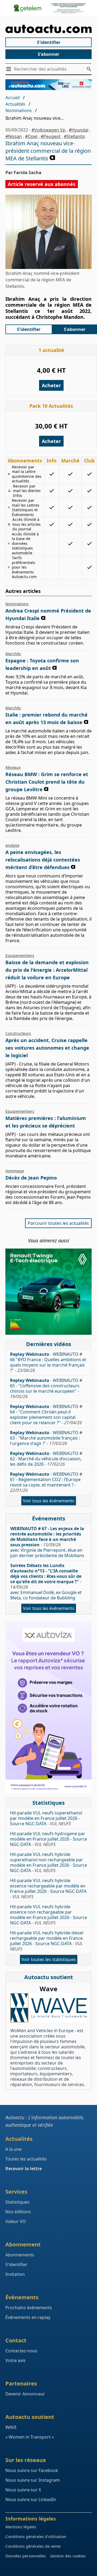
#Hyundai (79, 130)
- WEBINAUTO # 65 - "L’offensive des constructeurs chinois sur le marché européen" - (46, 1388)
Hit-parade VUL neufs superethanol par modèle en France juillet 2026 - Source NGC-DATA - (46, 1818)
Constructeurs (18, 1033)
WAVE (11, 2427)
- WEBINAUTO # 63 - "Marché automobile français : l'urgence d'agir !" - (46, 1438)
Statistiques (17, 2202)
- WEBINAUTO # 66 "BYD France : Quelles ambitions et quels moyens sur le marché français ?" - (48, 1362)
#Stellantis (75, 136)
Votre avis (15, 2360)
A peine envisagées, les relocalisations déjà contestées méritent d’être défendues (43, 860)
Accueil (13, 98)
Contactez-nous (21, 2351)
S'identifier (49, 42)
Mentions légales (21, 2527)
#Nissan (14, 136)
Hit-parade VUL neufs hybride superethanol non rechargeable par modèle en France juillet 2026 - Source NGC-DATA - (48, 1862)
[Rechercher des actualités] (89, 69)
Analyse (12, 845)
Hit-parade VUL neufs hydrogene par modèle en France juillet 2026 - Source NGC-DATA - (48, 1839)
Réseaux (13, 767)
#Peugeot (51, 136)
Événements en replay (28, 2317)
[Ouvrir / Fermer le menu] (10, 69)
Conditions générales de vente (33, 2546)
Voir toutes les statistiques (49, 1959)
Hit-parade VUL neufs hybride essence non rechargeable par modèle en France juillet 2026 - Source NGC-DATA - (48, 1915)
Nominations (19, 110)
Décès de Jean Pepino (31, 1178)
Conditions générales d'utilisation (36, 2537)
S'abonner (48, 54)
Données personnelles (26, 2556)
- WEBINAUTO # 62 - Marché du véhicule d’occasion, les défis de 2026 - (46, 1459)
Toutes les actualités (26, 2159)
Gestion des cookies (68, 2556)
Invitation (15, 2274)
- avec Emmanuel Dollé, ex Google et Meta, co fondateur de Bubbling (46, 1582)
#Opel (31, 136)
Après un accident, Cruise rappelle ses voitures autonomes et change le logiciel (47, 1048)
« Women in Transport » (30, 2437)
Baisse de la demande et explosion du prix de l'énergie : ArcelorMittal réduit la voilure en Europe (47, 970)
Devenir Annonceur (25, 2394)
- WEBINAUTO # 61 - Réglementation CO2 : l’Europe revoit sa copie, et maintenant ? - (46, 1482)
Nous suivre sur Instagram (33, 2480)
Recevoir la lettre (24, 2169)
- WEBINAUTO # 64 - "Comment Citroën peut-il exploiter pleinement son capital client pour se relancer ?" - (46, 1415)
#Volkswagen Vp (48, 130)
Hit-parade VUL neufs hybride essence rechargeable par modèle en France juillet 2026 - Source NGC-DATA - (48, 1889)
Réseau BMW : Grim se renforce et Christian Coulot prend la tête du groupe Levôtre (47, 782)
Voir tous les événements (49, 1501)
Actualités (15, 104)
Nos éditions (18, 2212)
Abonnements (20, 2255)
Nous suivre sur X (23, 2490)
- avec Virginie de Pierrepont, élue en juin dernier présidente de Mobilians (47, 1542)
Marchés (13, 654)
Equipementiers (20, 955)
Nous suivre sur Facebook (32, 2470)
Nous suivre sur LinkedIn (31, 2499)
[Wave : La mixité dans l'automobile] (48, 2008)
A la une (13, 2149)
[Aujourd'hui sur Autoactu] (48, 29)
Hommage (15, 1171)
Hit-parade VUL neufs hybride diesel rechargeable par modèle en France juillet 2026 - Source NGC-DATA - (47, 1941)
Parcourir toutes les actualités (58, 1223)
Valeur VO (16, 2221)
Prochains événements (29, 2308)
